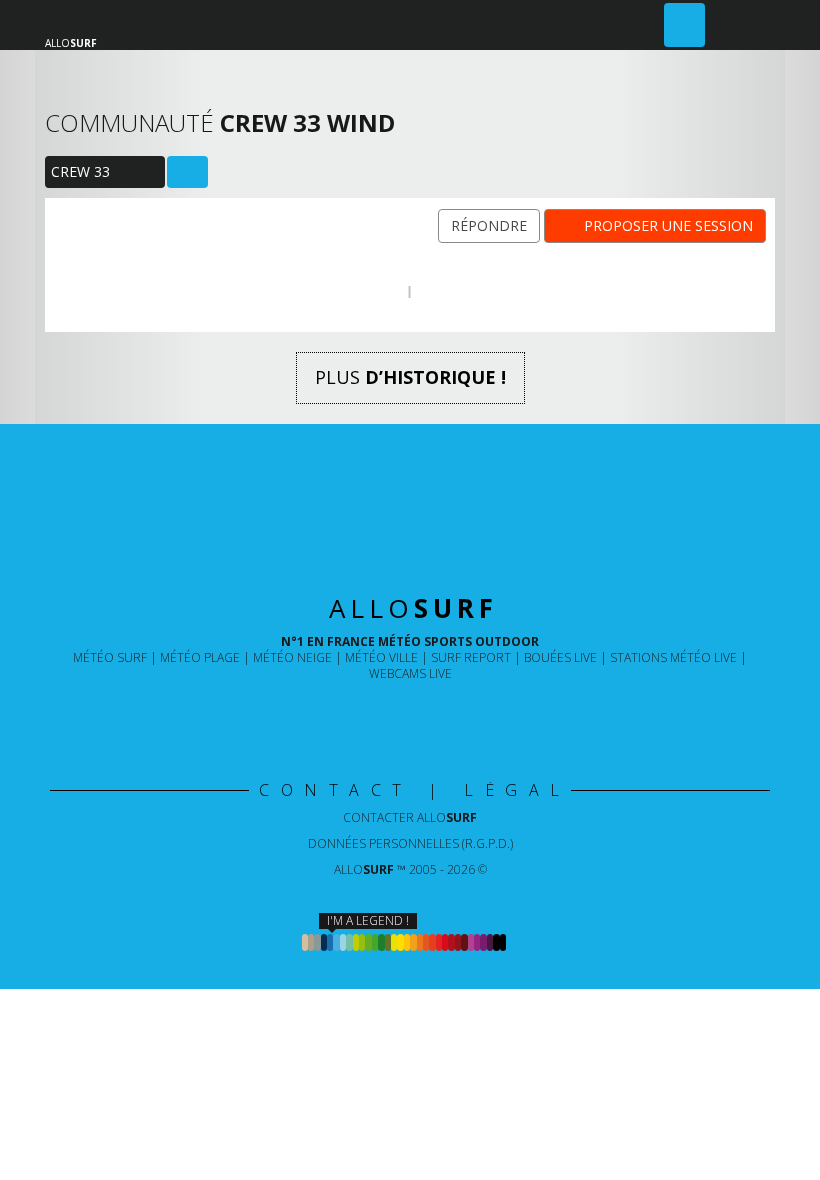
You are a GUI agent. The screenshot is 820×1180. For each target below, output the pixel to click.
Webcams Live (410, 673)
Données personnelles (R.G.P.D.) (410, 843)
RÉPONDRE (489, 225)
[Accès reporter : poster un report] (684, 25)
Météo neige (292, 657)
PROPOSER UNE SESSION (668, 225)
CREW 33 (79, 174)
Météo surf (110, 657)
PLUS (410, 377)
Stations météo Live (673, 657)
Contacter (410, 817)
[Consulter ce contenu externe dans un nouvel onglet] (344, 714)
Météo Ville (381, 657)
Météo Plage (200, 657)
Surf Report (471, 657)
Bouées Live (560, 657)
